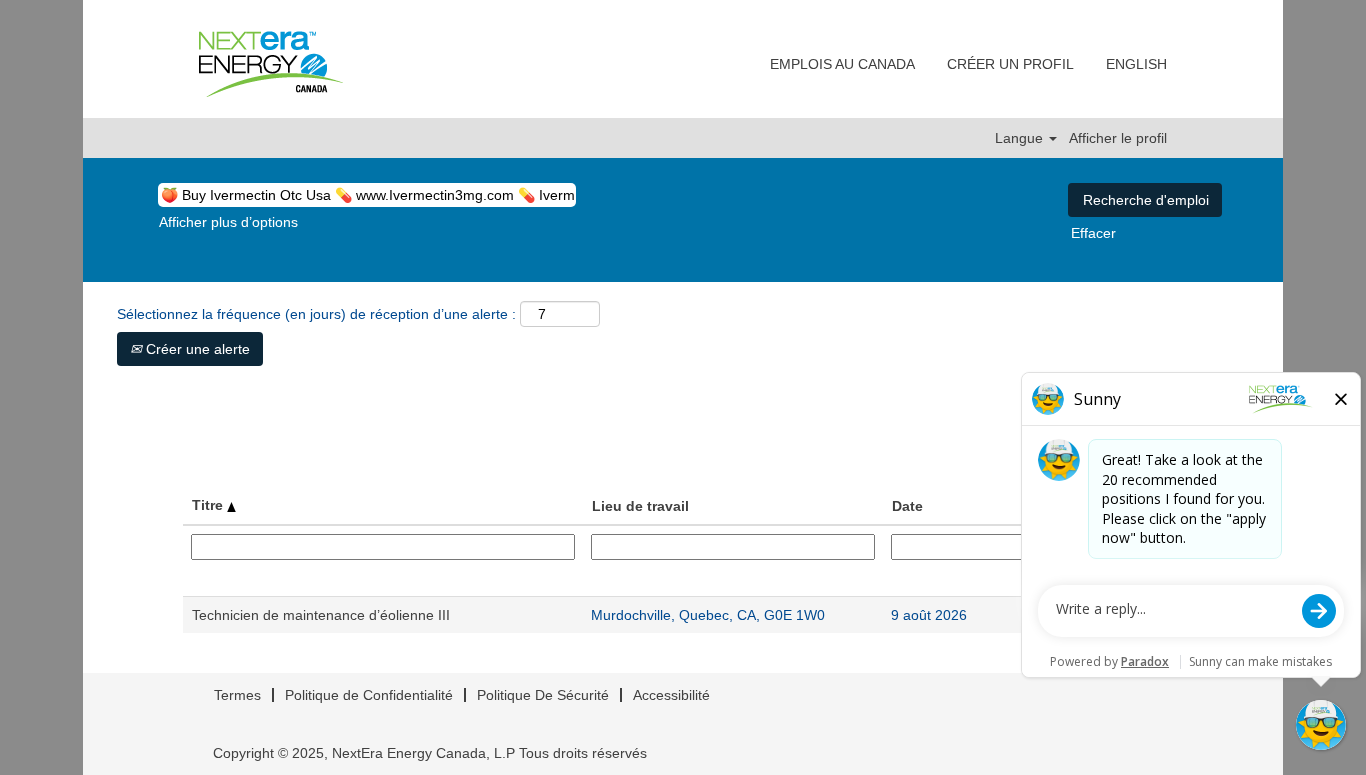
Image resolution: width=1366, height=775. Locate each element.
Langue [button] (1021, 138)
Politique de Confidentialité (369, 695)
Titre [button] (209, 505)
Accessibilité (671, 695)
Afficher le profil (1118, 138)
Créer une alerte (196, 349)
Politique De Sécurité (543, 695)
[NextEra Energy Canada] (271, 64)
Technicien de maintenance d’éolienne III (321, 615)
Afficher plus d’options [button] (228, 222)
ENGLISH (1136, 64)
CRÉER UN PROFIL (1010, 64)
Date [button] (907, 506)
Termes (237, 695)
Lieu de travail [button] (640, 506)
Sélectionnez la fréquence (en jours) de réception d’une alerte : (316, 314)
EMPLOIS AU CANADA (842, 64)
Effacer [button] (1093, 233)
